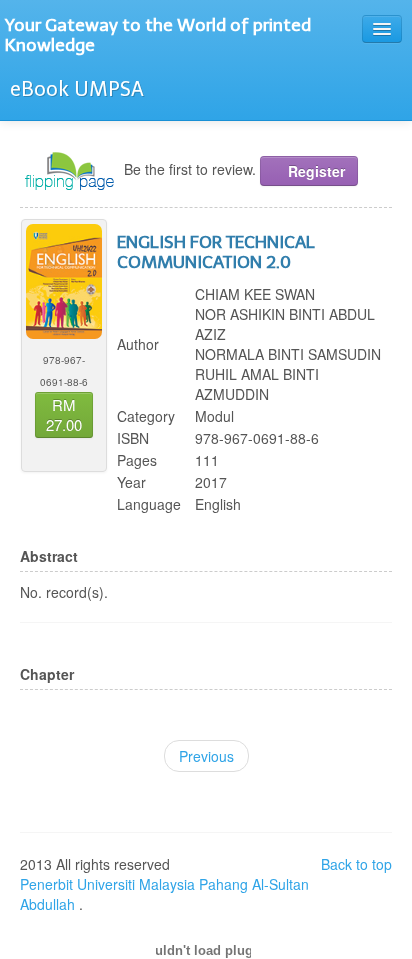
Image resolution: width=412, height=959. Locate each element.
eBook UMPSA (77, 89)
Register (314, 171)
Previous (206, 756)
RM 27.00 (64, 414)
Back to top (356, 864)
